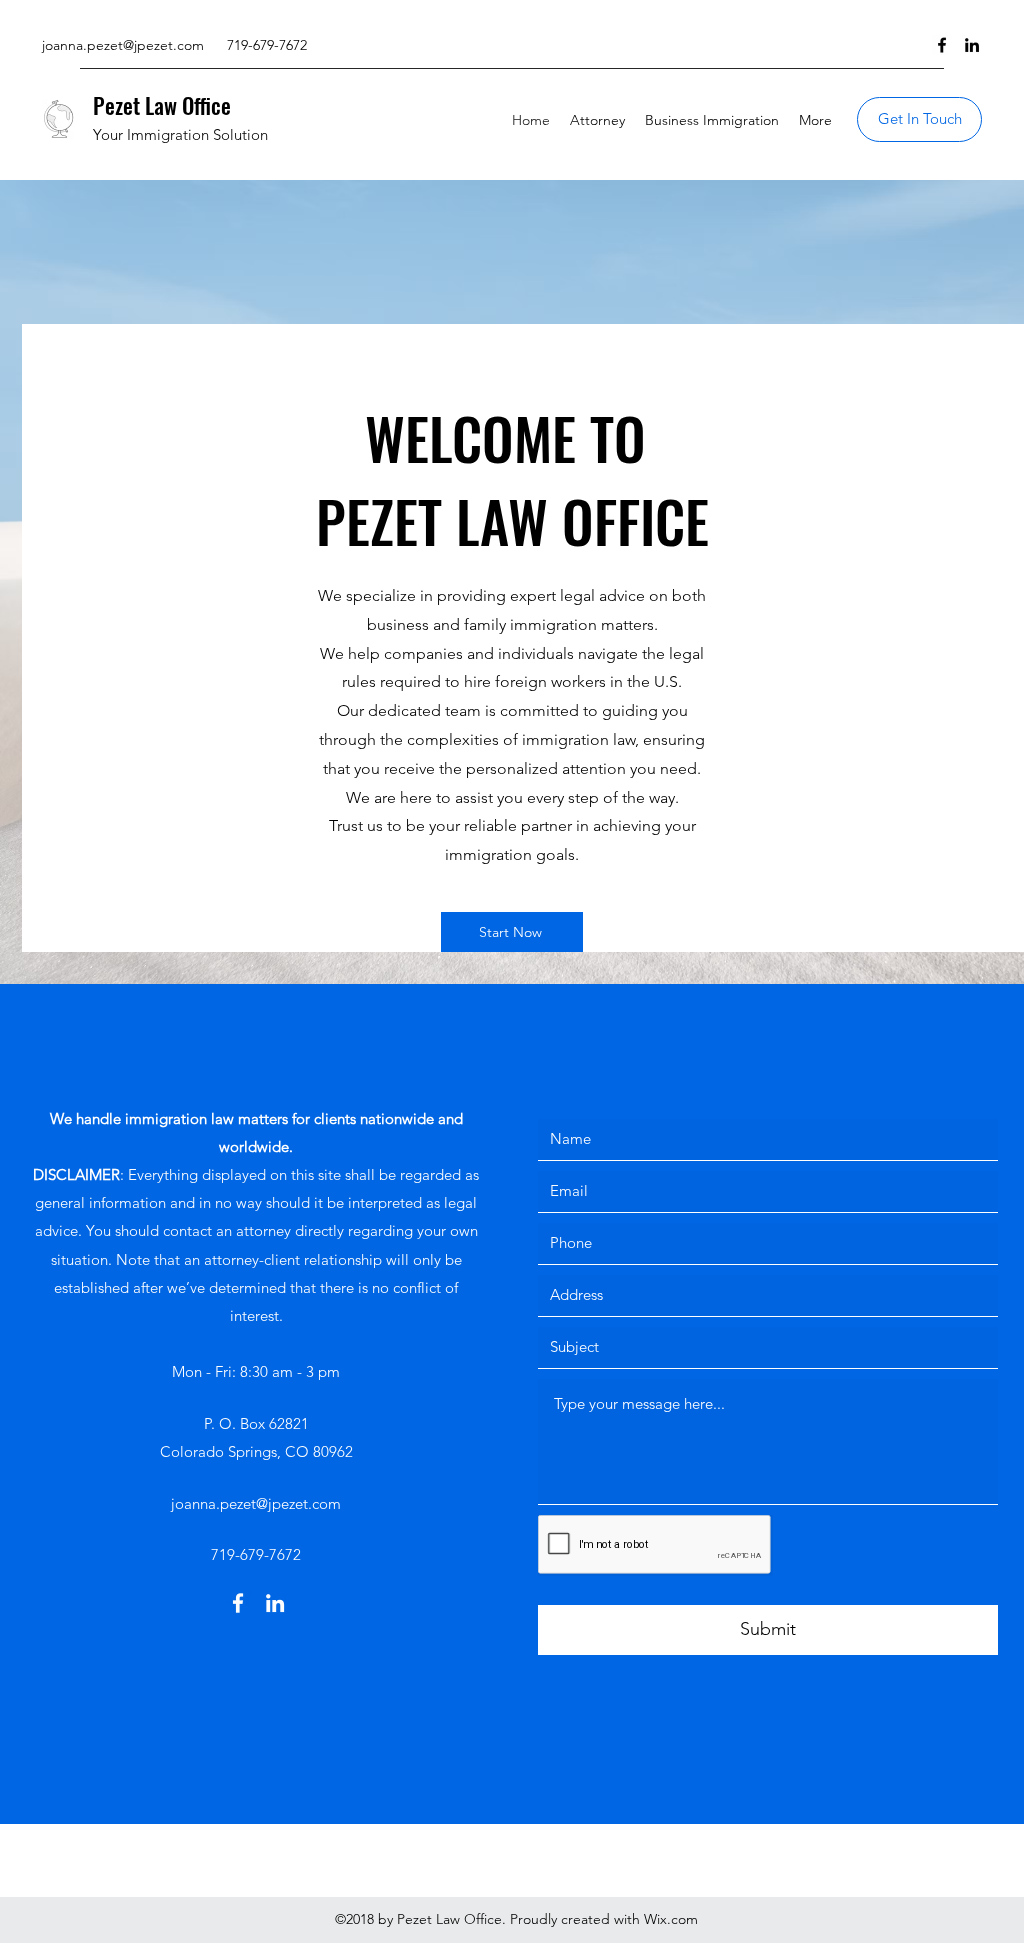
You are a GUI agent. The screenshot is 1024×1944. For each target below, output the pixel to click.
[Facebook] (942, 45)
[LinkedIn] (972, 45)
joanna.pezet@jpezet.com (123, 45)
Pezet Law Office (162, 105)
